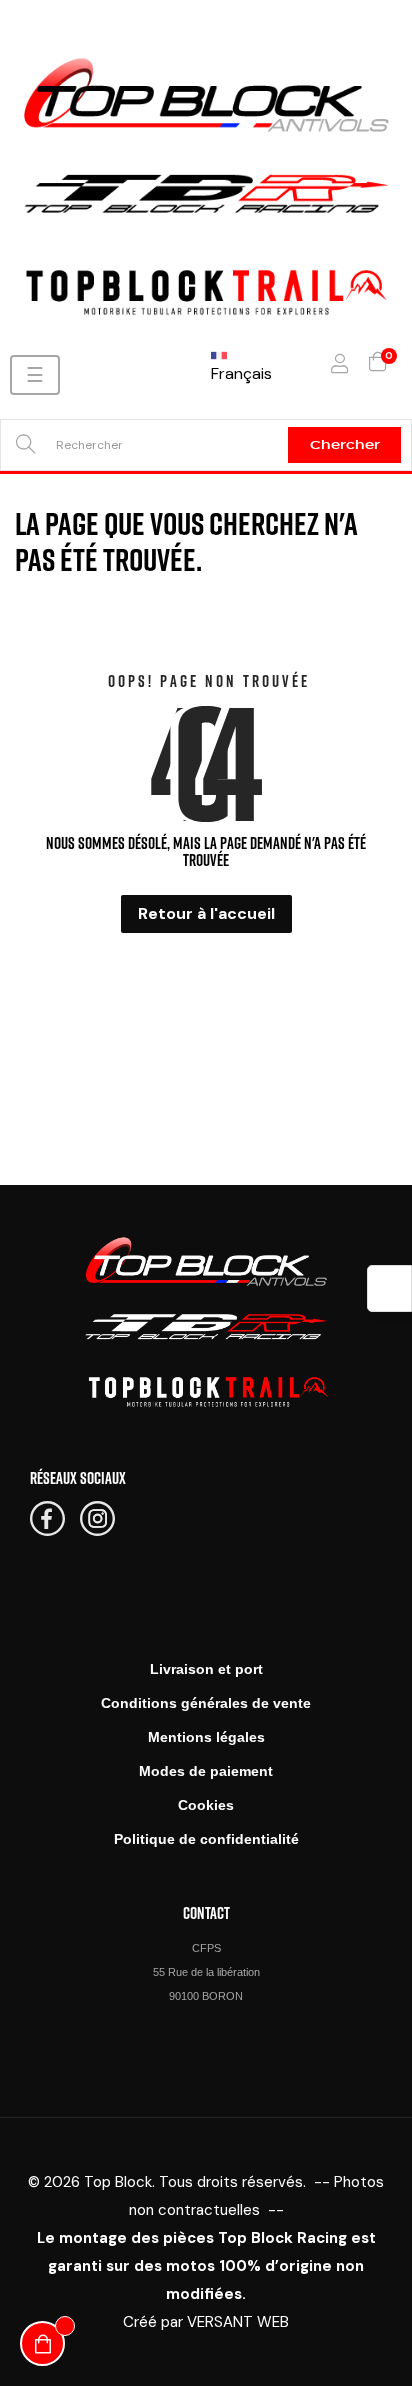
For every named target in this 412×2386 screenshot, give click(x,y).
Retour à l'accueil (206, 913)
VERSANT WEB (238, 2322)
